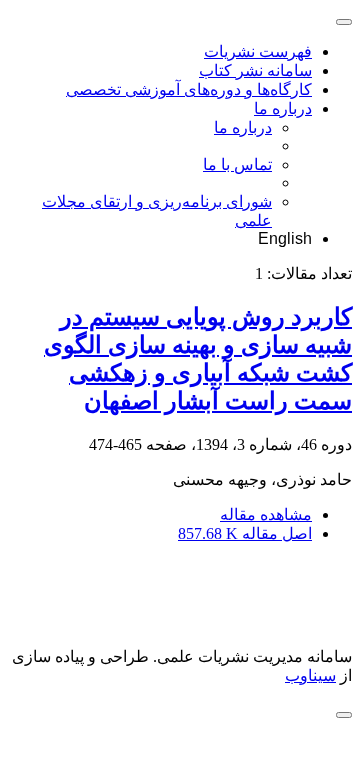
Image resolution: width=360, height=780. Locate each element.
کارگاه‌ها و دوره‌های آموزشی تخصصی (189, 89)
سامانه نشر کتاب (255, 70)
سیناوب (310, 675)
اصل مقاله (245, 533)
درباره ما (283, 108)
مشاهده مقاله (266, 514)
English (285, 238)
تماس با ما (237, 164)
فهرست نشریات (258, 51)
